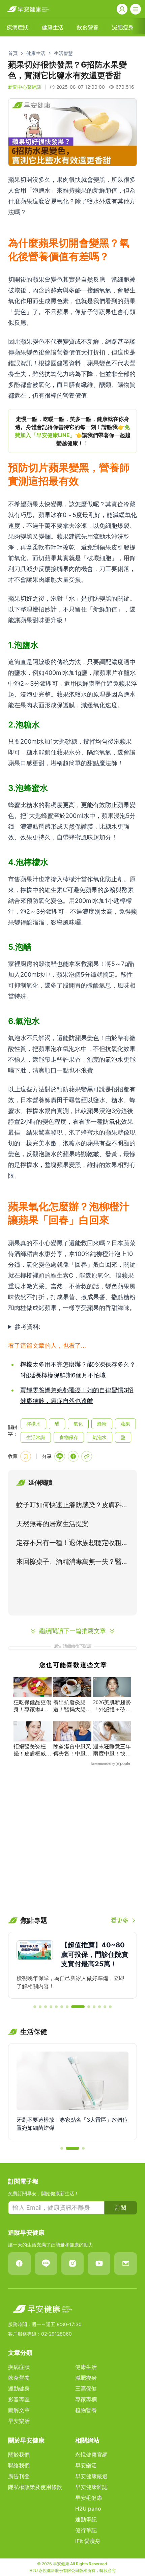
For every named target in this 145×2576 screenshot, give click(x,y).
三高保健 (86, 2388)
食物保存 (69, 1437)
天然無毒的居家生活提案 (52, 1524)
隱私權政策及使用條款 (35, 2487)
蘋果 (125, 1424)
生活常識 (36, 1437)
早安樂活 (19, 2421)
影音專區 (19, 2399)
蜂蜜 (102, 1424)
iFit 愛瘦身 (88, 2541)
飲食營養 (19, 2378)
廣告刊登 (19, 2476)
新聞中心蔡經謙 (25, 87)
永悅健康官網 (91, 2455)
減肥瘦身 (86, 2378)
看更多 (120, 1920)
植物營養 (86, 2410)
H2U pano (88, 2509)
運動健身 (19, 2388)
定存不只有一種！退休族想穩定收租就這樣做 (72, 1544)
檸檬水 (33, 1424)
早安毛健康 (89, 2498)
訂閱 (121, 2208)
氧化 (78, 1424)
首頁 (13, 53)
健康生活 (36, 53)
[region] (72, 431)
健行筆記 (86, 2530)
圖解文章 (19, 2410)
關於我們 (19, 2455)
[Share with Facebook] (73, 1456)
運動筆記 (86, 2519)
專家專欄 (86, 2399)
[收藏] (26, 1456)
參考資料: (27, 1327)
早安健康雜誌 (91, 2487)
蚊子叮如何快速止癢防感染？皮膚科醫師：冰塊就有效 (72, 1506)
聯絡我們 (19, 2465)
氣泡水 (99, 1437)
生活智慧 (63, 53)
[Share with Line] (60, 1456)
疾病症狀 (19, 2367)
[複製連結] (87, 1456)
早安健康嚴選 (91, 2476)
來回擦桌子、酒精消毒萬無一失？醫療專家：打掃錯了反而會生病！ (72, 1563)
